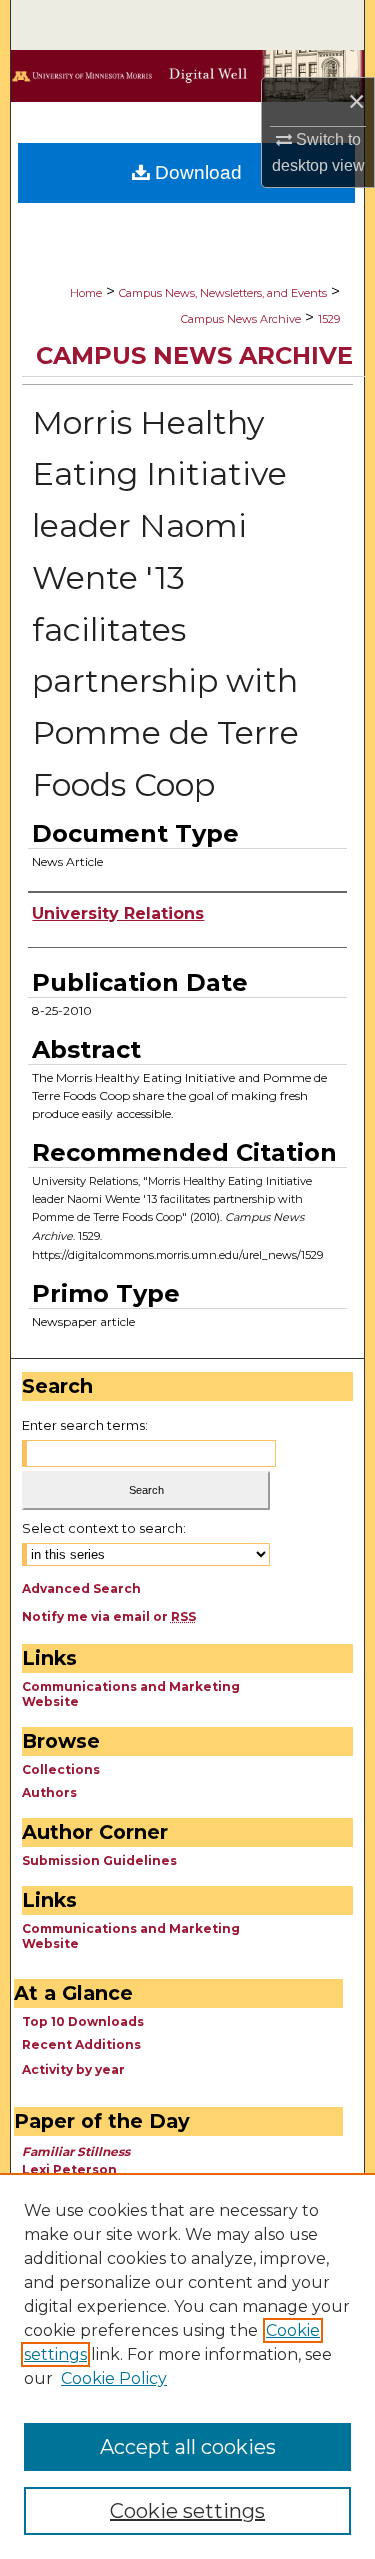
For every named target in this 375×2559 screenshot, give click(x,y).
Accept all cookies (188, 2447)
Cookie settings (187, 2511)
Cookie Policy (114, 2378)
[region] (187, 2366)
